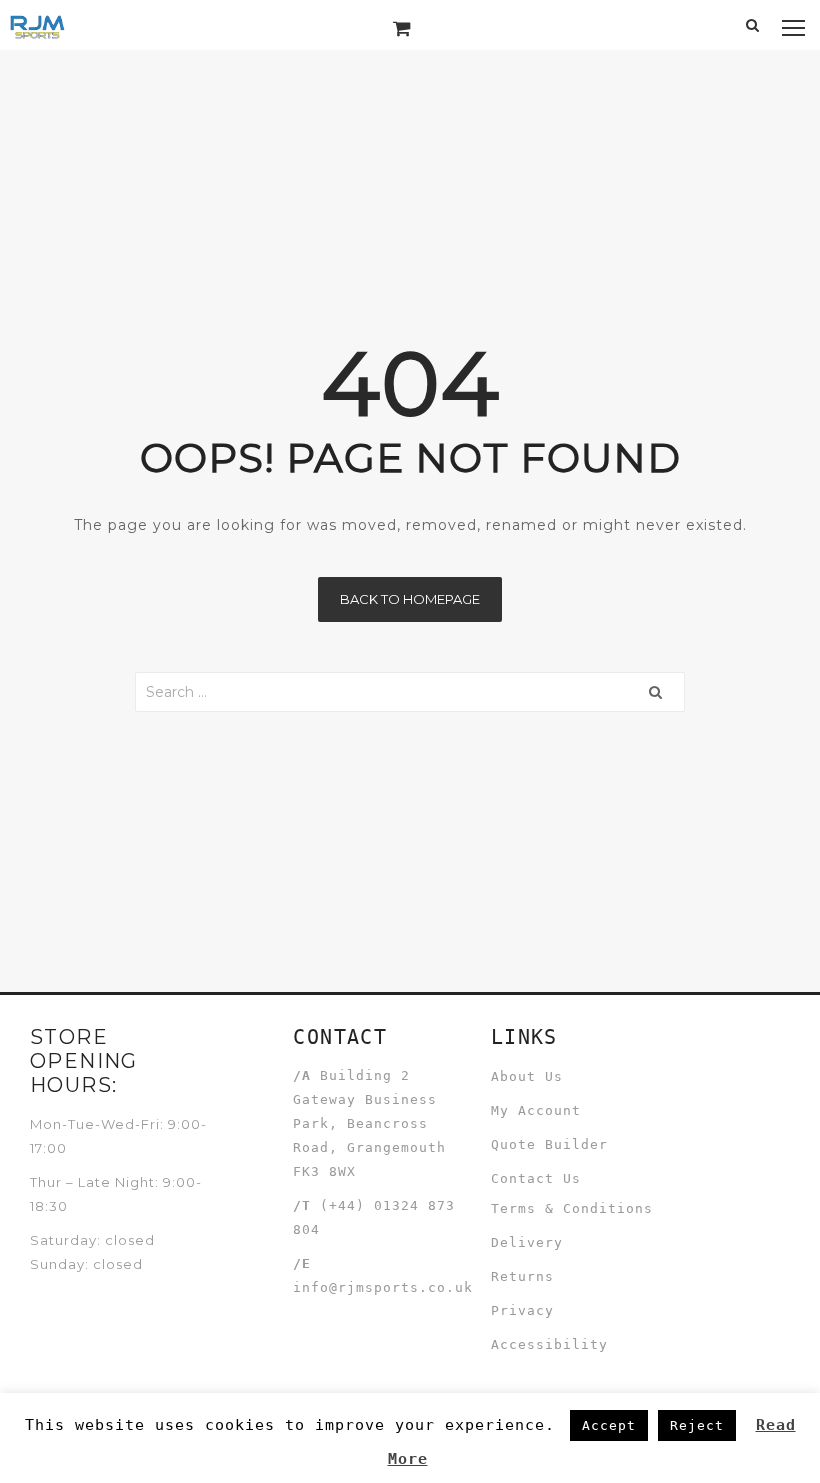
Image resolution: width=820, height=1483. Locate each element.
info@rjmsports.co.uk (383, 1287)
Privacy (522, 1310)
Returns (522, 1276)
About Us (527, 1076)
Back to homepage (410, 599)
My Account (536, 1110)
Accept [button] (609, 1425)
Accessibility (549, 1344)
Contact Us (536, 1178)
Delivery (527, 1242)
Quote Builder (549, 1144)
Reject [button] (697, 1425)
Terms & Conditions (572, 1208)
